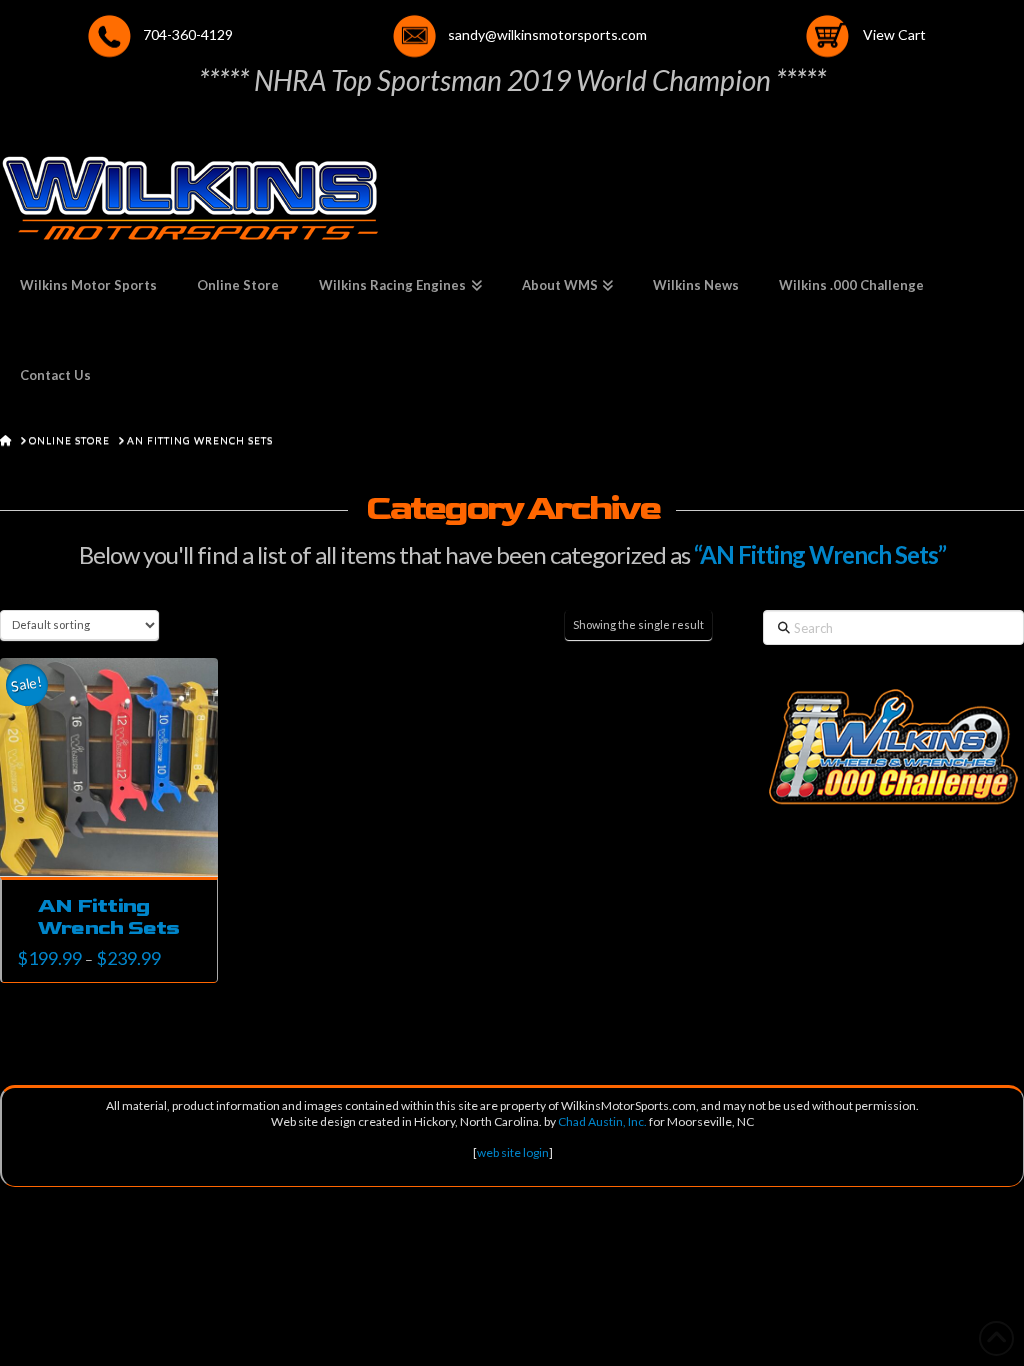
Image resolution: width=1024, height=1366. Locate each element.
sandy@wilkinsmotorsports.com (547, 34)
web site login (513, 1152)
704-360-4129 (188, 34)
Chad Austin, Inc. (602, 1121)
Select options (116, 846)
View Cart (894, 34)
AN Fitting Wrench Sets (109, 916)
